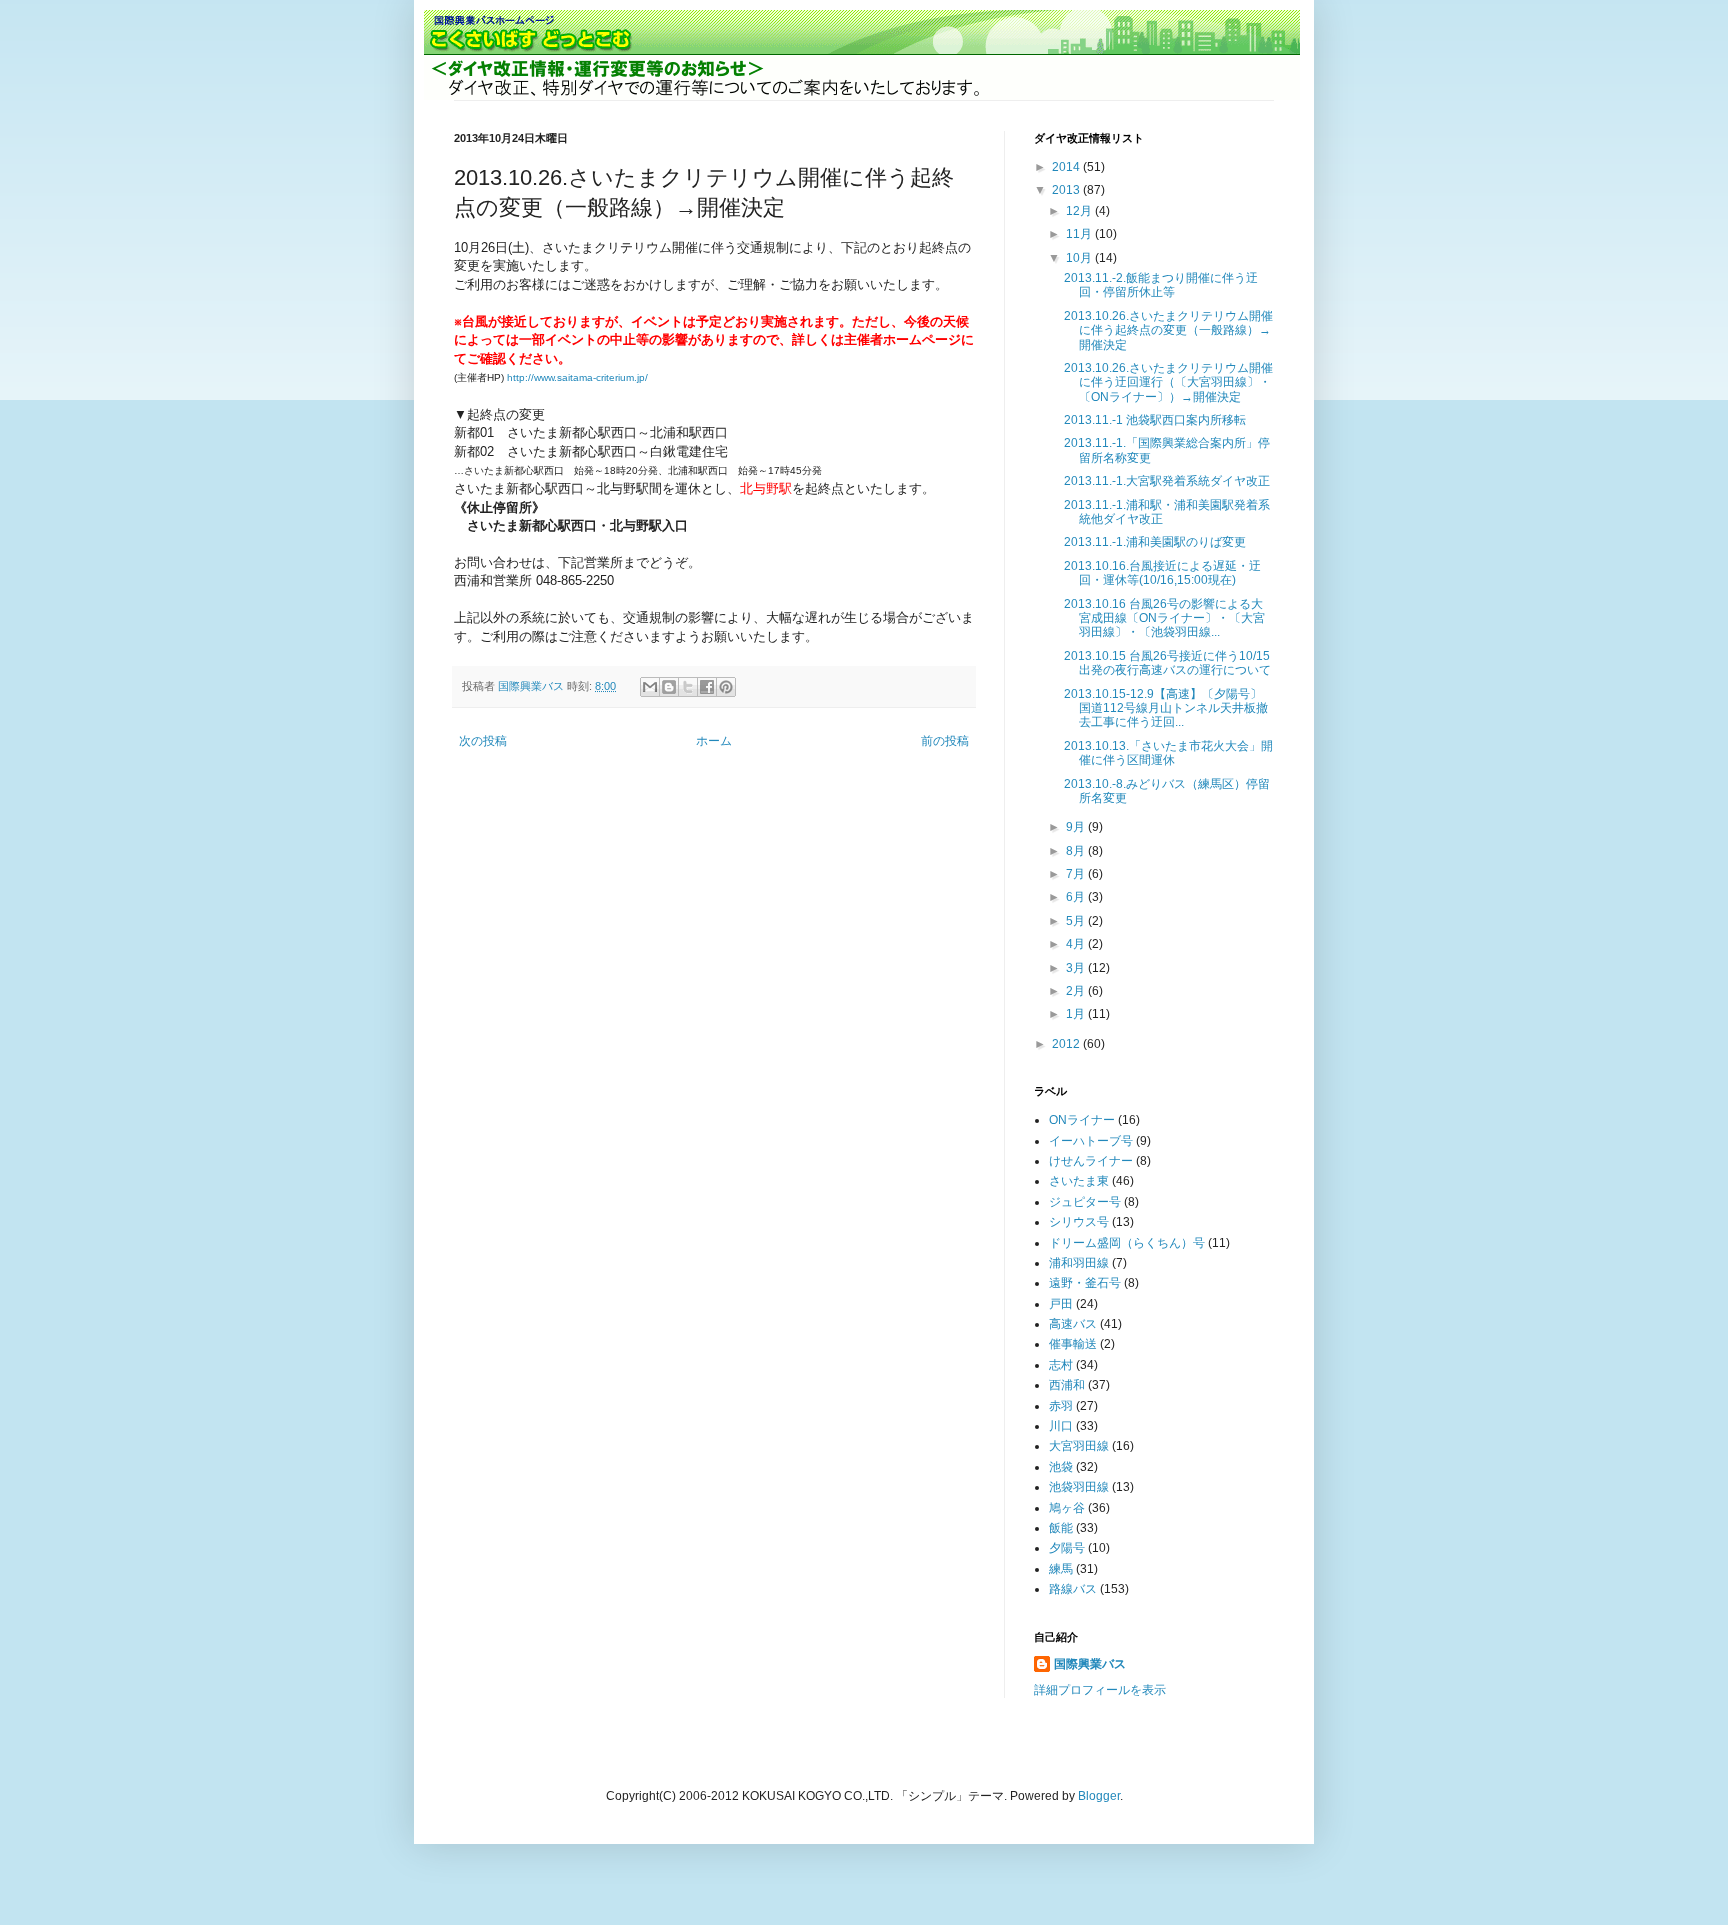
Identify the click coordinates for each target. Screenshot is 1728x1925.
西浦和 (1067, 1385)
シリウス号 (1079, 1222)
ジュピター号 (1085, 1202)
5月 (1077, 921)
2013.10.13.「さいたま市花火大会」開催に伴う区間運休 (1168, 753)
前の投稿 (945, 741)
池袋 (1061, 1467)
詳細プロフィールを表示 (1100, 1690)
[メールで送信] (650, 687)
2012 (1067, 1044)
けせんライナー (1091, 1161)
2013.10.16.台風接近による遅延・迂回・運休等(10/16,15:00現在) (1162, 573)
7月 (1077, 874)
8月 (1077, 851)
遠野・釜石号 (1085, 1283)
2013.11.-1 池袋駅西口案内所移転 (1155, 420)
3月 (1077, 968)
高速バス (1073, 1324)
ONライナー (1082, 1120)
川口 (1061, 1426)
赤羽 (1061, 1406)
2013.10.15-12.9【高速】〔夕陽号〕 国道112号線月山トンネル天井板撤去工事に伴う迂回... (1169, 708)
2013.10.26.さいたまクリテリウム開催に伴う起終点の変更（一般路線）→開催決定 (1168, 330)
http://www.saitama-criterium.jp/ (577, 377)
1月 (1077, 1014)
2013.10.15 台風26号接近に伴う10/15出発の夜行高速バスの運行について (1167, 663)
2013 (1067, 190)
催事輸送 (1073, 1344)
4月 (1077, 944)
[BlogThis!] (669, 687)
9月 (1077, 827)
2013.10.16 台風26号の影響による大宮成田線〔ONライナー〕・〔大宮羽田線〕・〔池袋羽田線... (1164, 618)
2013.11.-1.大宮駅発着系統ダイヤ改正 (1167, 481)
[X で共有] (688, 687)
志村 (1061, 1365)
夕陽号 (1067, 1548)
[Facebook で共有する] (707, 687)
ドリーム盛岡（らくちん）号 (1127, 1243)
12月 (1080, 211)
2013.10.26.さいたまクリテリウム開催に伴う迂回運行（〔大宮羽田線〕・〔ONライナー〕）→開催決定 (1168, 382)
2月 (1077, 991)
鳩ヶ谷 (1067, 1508)
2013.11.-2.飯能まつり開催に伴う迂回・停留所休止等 (1161, 285)
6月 (1077, 897)
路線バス (1073, 1589)
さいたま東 (1079, 1181)
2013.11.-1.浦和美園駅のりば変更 (1155, 542)
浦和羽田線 (1079, 1263)
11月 (1080, 234)
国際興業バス (532, 686)
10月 (1080, 258)
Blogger (1099, 1796)
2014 (1067, 167)
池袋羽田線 (1079, 1487)
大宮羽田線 (1079, 1446)
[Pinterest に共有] (726, 687)
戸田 (1061, 1304)
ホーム (714, 741)
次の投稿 (483, 741)
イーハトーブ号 (1091, 1141)
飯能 (1061, 1528)
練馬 (1061, 1569)
